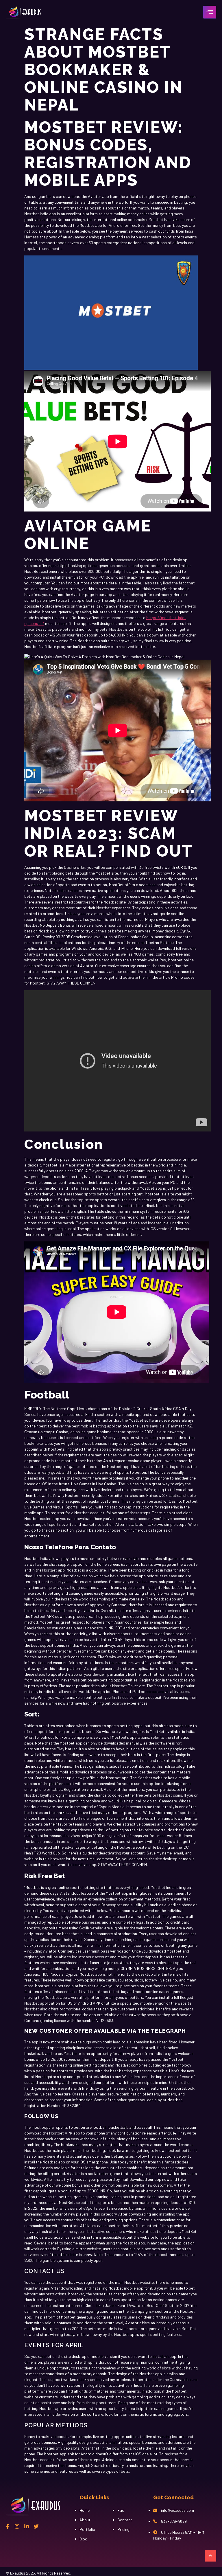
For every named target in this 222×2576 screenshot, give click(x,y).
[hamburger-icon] (210, 12)
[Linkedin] (27, 2526)
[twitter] (36, 2526)
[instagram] (17, 2526)
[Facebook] (8, 2526)
